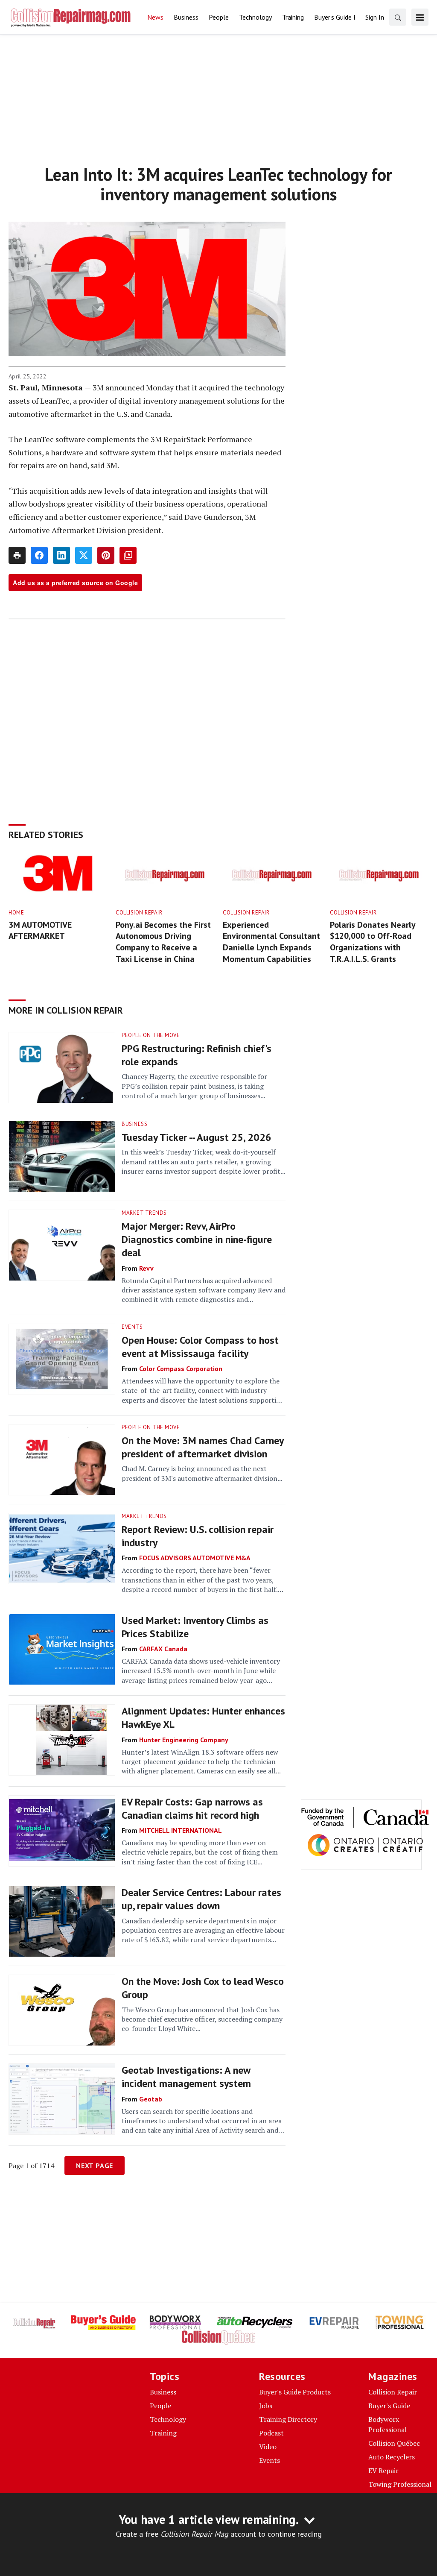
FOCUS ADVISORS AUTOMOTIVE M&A (195, 1558)
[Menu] (420, 17)
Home (16, 913)
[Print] (17, 555)
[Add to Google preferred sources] (128, 555)
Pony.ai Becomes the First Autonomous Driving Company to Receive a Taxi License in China (163, 942)
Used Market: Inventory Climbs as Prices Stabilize (195, 1627)
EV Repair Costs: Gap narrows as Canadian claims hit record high (192, 1808)
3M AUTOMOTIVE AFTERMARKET (40, 930)
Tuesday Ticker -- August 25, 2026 (197, 1137)
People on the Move (151, 1035)
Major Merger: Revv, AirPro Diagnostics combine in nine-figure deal (197, 1239)
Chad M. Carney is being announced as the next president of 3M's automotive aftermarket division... (202, 1473)
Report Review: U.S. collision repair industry (198, 1536)
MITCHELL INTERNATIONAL (181, 1830)
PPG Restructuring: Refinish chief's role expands (197, 1055)
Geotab (151, 2099)
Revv (146, 1268)
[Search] (398, 17)
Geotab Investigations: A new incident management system (186, 2077)
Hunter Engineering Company (184, 1740)
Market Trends (144, 1213)
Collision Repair (139, 913)
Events (132, 1327)
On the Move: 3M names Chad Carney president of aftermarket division (202, 1447)
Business (134, 1124)
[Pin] (106, 555)
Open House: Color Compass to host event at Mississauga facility (200, 1347)
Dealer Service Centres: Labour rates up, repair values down (201, 1899)
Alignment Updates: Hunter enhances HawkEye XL (203, 1717)
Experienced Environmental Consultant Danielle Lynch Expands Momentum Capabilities (271, 942)
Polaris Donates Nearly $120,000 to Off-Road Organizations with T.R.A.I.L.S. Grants (373, 942)
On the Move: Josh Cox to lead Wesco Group (203, 1988)
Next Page (95, 2166)
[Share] (39, 555)
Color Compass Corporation (181, 1369)
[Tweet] (84, 555)
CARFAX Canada (163, 1649)
